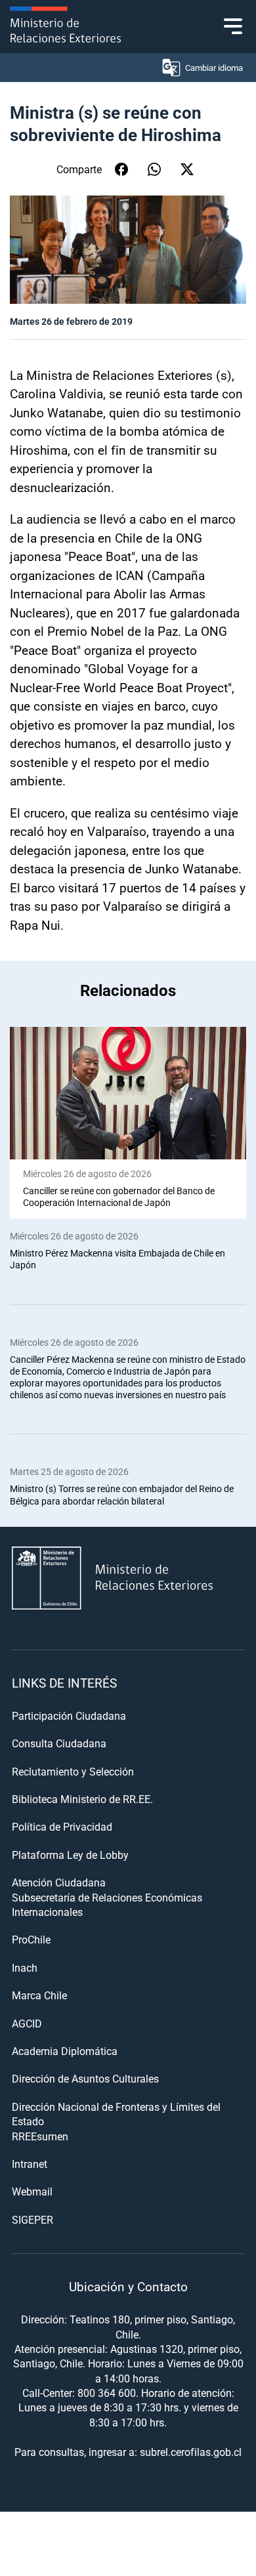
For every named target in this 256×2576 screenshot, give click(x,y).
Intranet (30, 2164)
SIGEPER (32, 2219)
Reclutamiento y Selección (73, 1771)
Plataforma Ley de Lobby (70, 1855)
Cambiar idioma (214, 68)
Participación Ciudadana (69, 1715)
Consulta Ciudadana (59, 1743)
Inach (25, 1967)
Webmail (32, 2191)
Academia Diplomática (65, 2051)
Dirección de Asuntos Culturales (85, 2078)
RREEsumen (40, 2136)
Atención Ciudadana (59, 1882)
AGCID (27, 2023)
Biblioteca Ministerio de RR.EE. (82, 1799)
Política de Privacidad (62, 1826)
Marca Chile (39, 1995)
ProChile (31, 1939)
